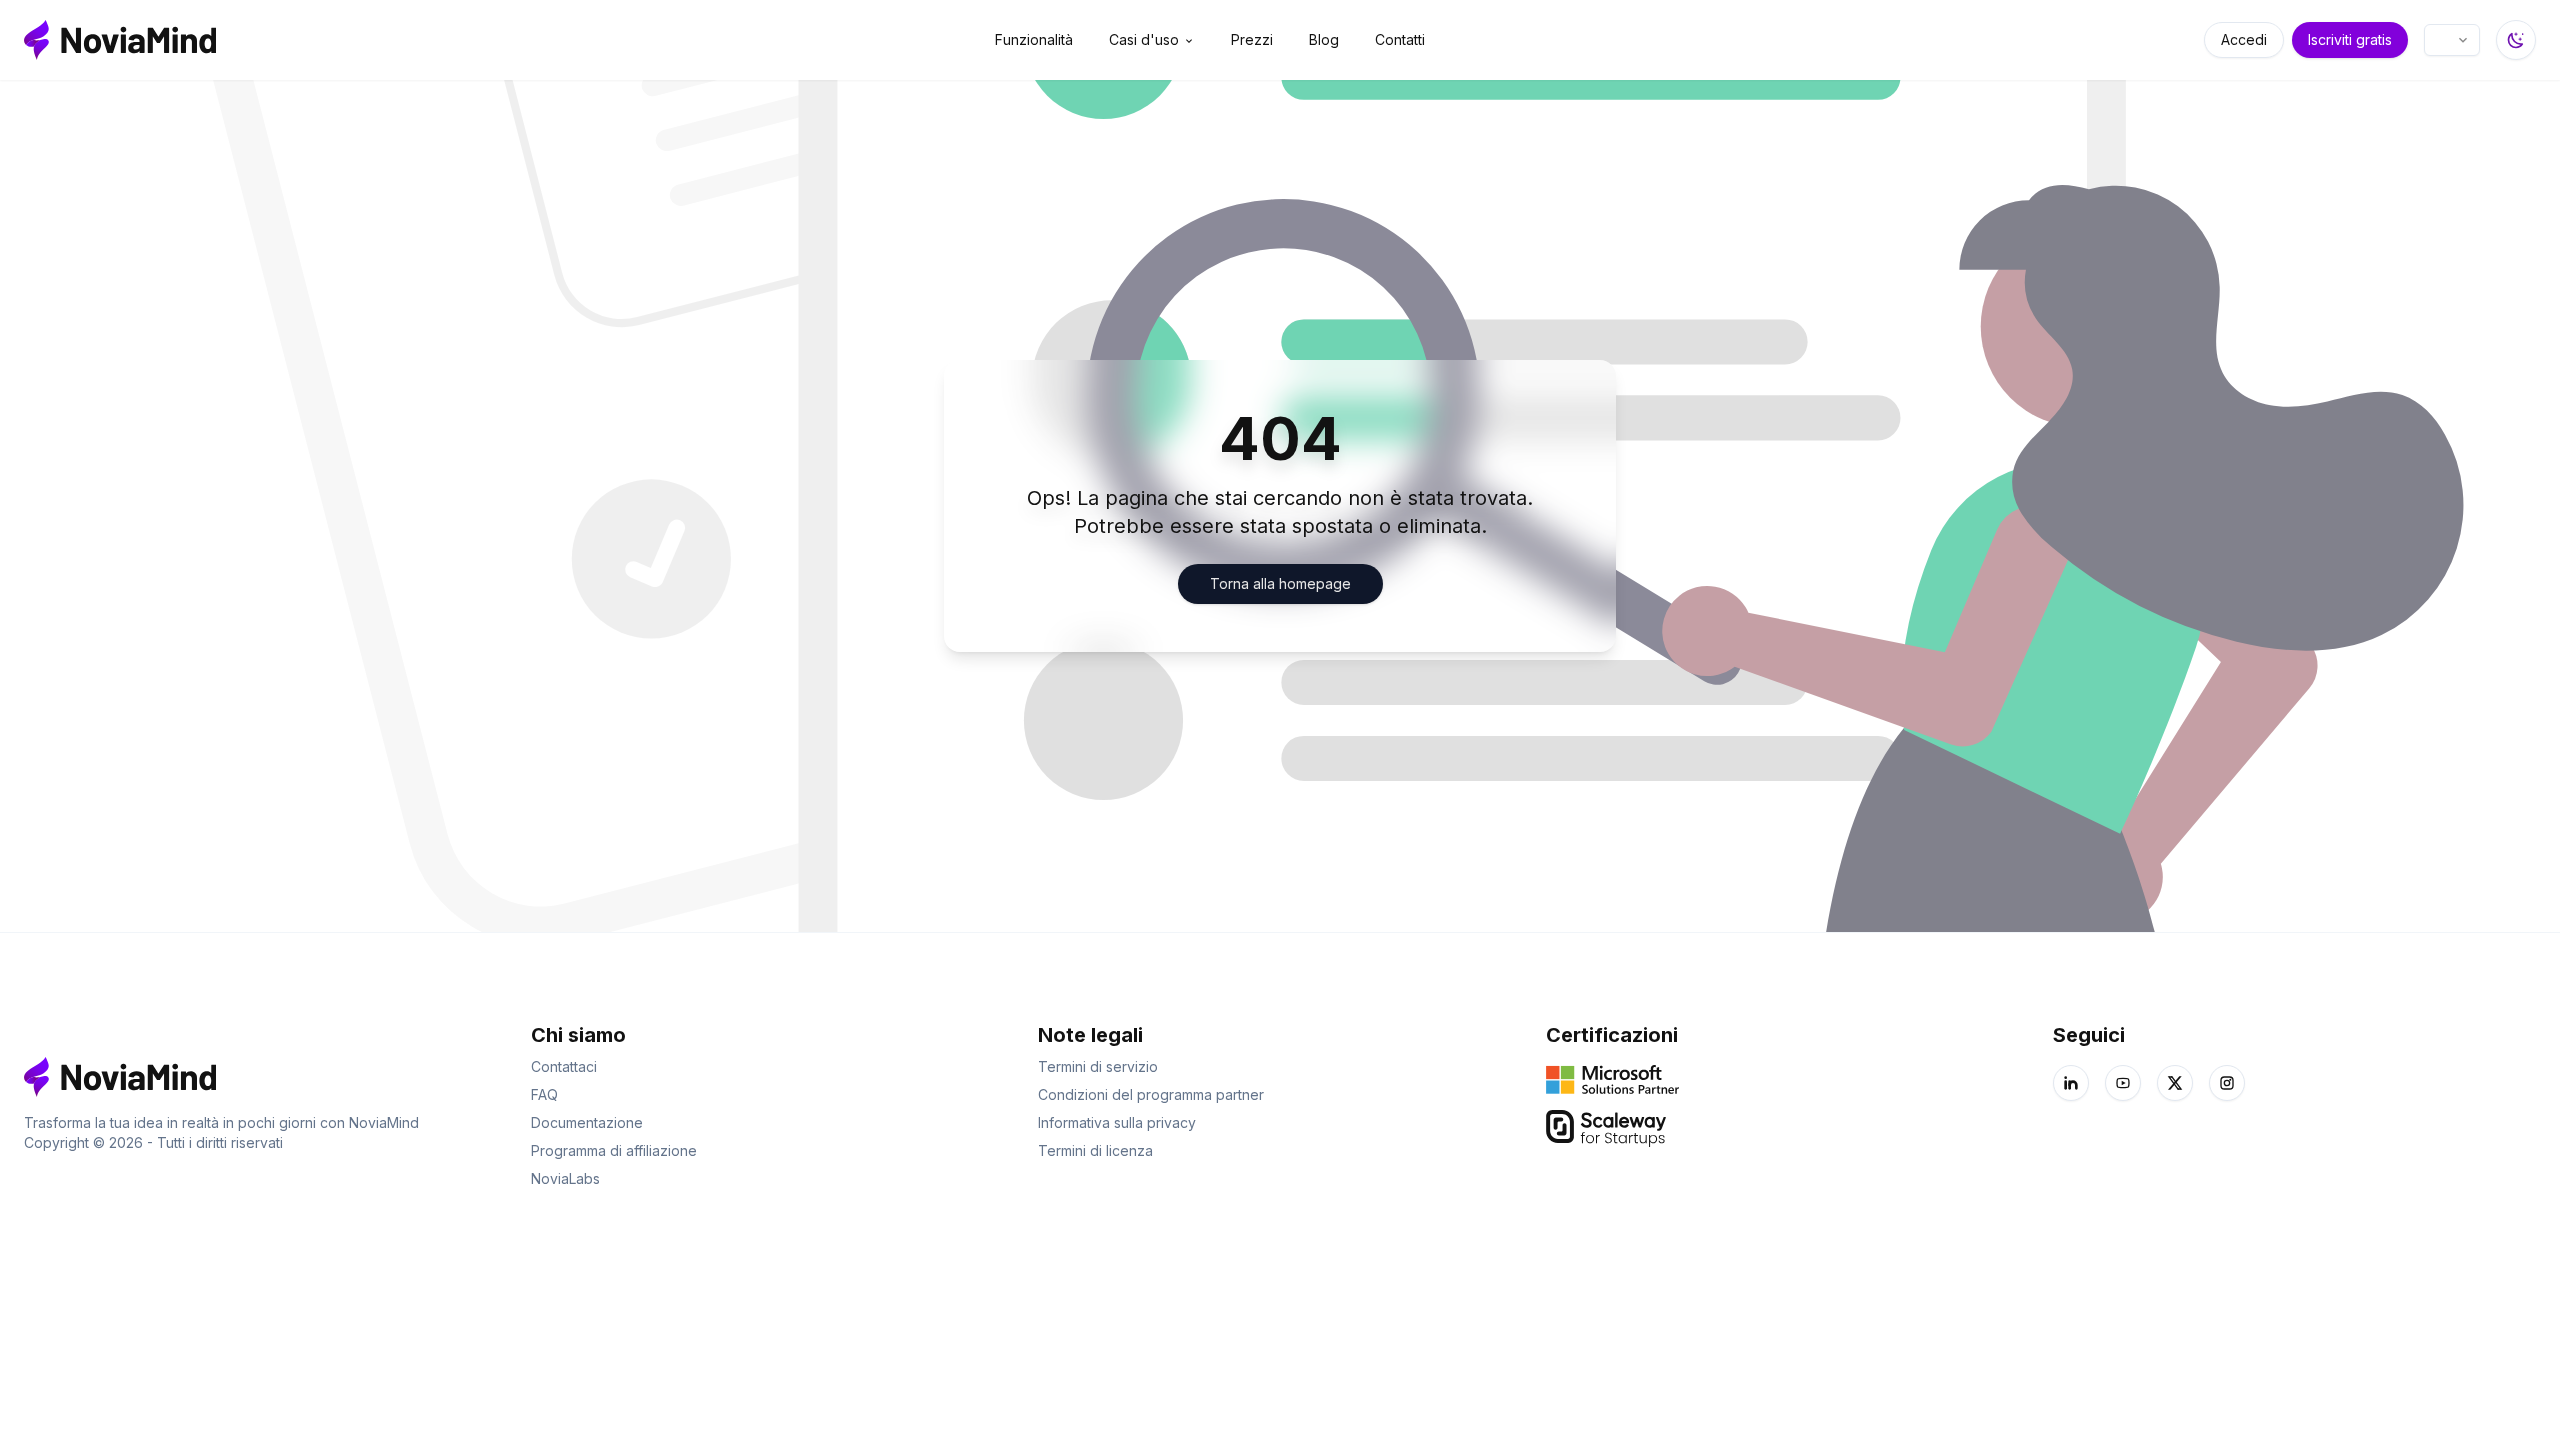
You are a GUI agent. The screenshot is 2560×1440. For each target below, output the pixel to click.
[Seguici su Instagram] (2227, 1083)
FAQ (544, 1094)
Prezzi (1252, 39)
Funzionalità (1034, 39)
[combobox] (2452, 40)
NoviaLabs (565, 1178)
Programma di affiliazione (614, 1150)
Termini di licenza (1095, 1150)
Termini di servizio (1098, 1066)
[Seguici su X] (2175, 1083)
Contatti (1400, 39)
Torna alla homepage (1280, 583)
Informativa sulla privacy (1117, 1122)
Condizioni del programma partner (1151, 1094)
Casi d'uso (1144, 39)
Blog (1324, 39)
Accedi (2244, 39)
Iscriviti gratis (2350, 39)
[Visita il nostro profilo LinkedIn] (2071, 1083)
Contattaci (564, 1066)
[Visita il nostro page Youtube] (2123, 1083)
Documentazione (587, 1122)
